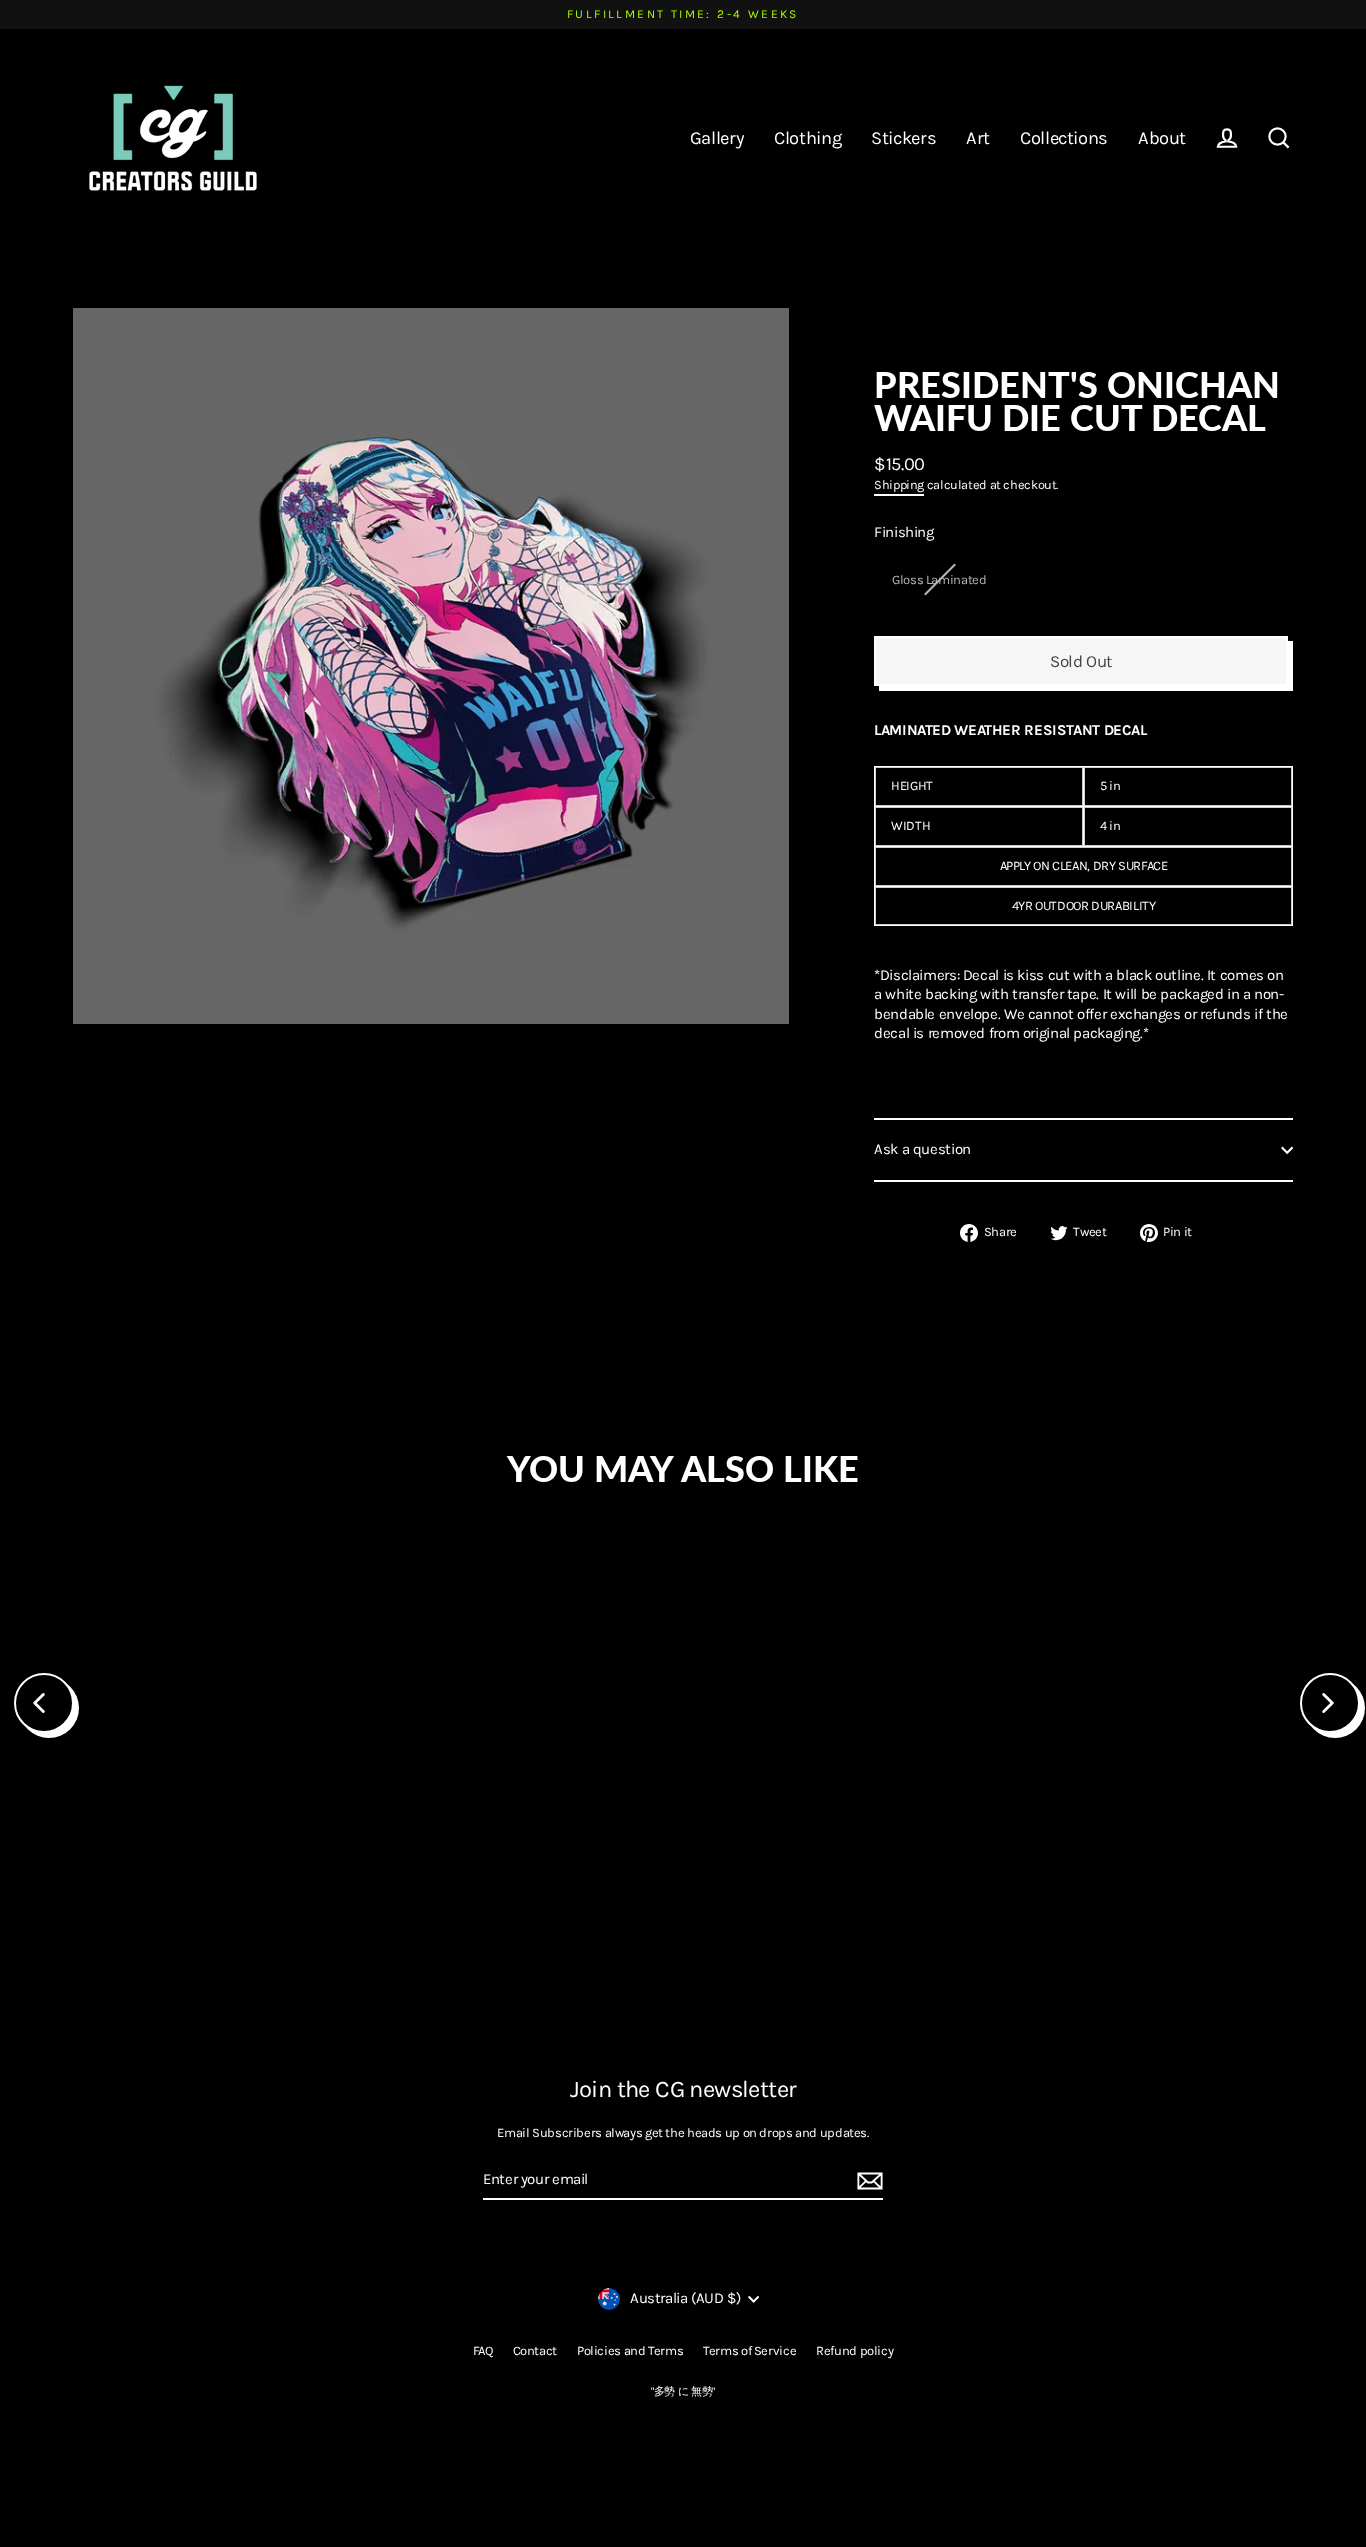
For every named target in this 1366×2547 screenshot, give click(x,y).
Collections (1064, 138)
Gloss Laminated (939, 579)
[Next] (1330, 1703)
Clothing (807, 138)
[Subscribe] (867, 2181)
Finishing (904, 532)
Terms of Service (749, 2350)
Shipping (899, 484)
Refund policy (854, 2350)
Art (978, 138)
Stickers (903, 138)
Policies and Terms (630, 2350)
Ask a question (922, 1149)
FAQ (483, 2350)
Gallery (717, 138)
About (1162, 138)
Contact (535, 2350)
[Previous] (44, 1703)
